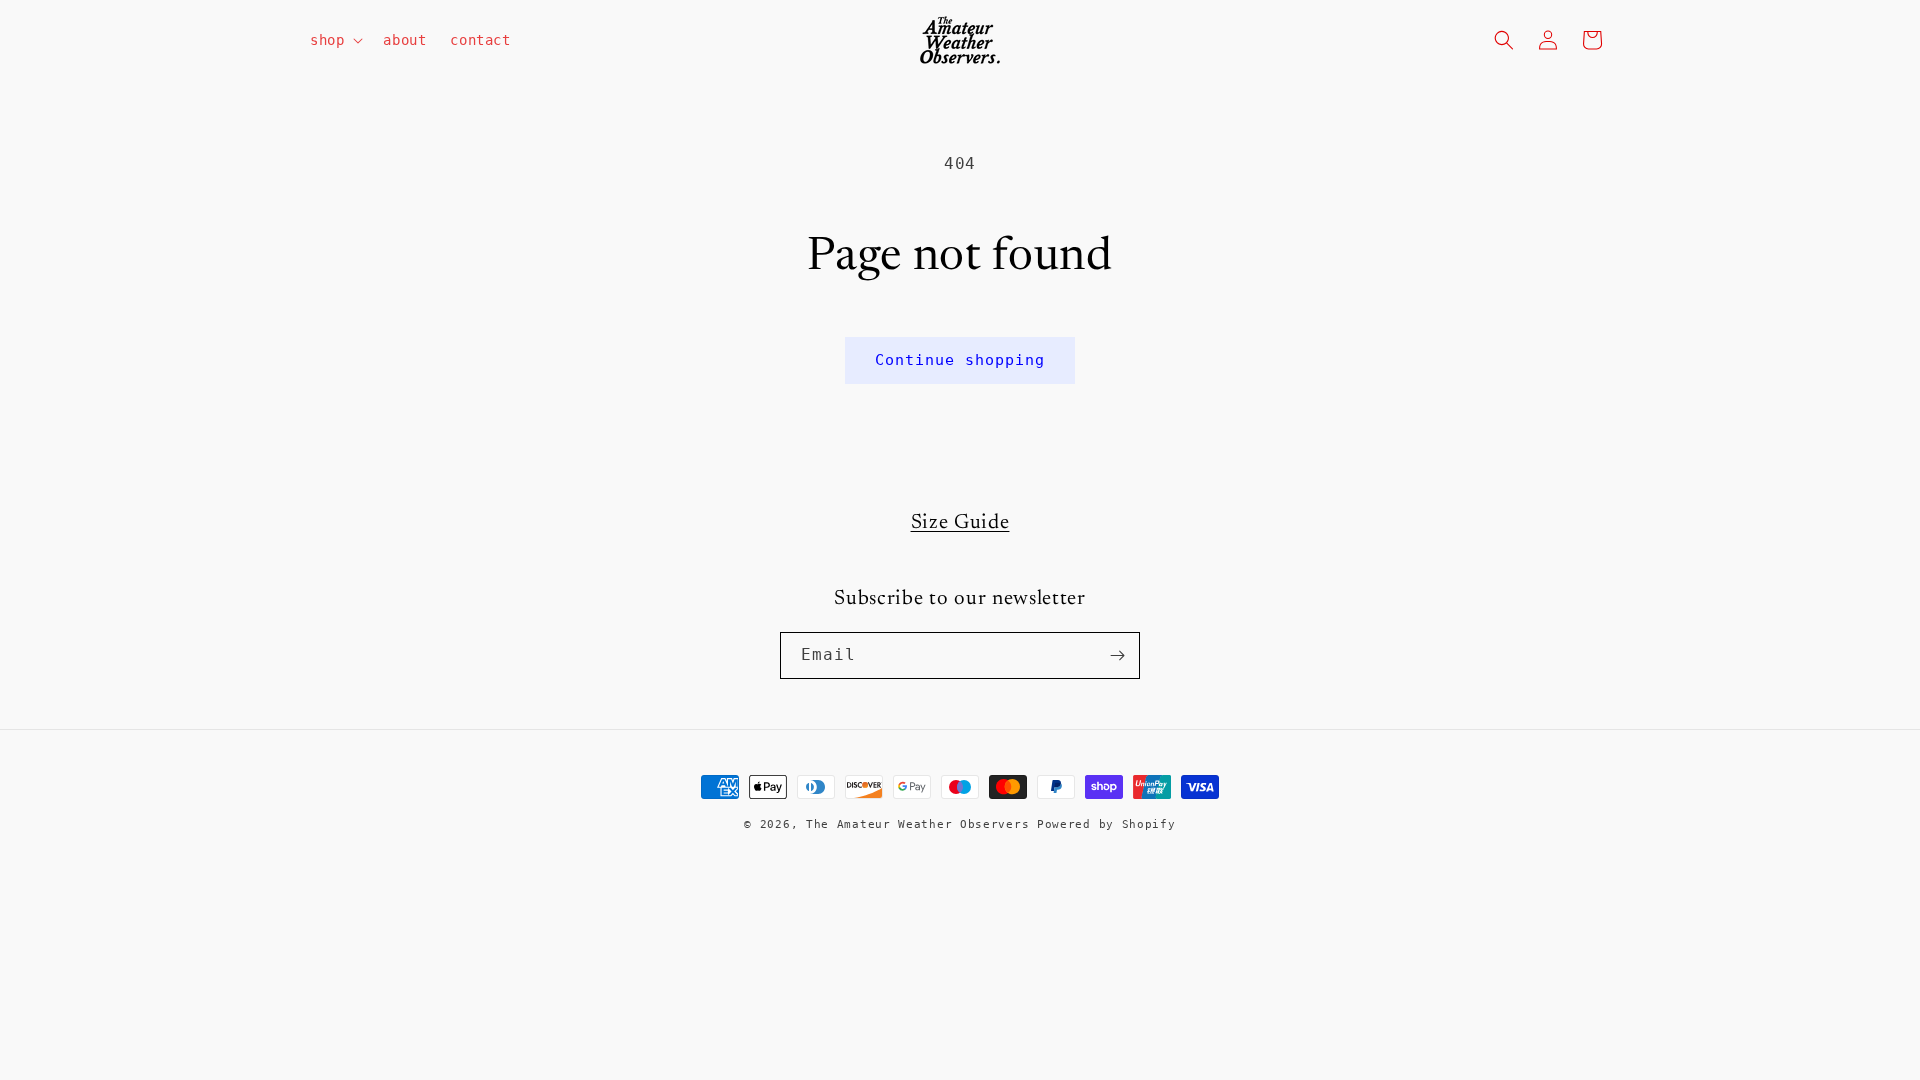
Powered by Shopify (1106, 824)
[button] (334, 40)
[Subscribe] (1117, 655)
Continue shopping (960, 360)
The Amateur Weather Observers (917, 824)
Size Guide (960, 523)
